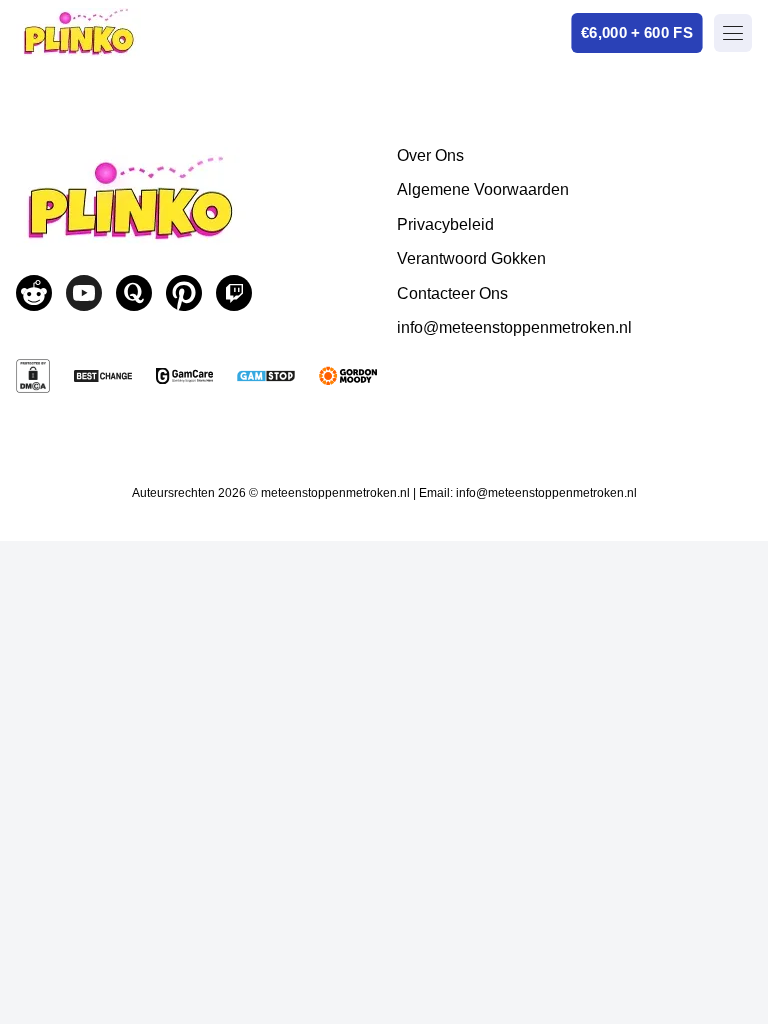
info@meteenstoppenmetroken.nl (514, 327)
